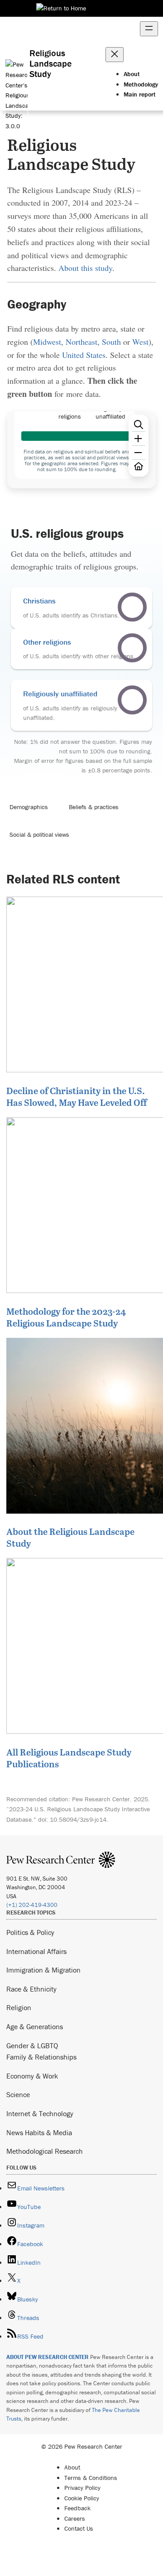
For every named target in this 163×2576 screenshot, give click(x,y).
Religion (19, 2007)
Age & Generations (35, 2026)
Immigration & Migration (43, 1970)
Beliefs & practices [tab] (94, 807)
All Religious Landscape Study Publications (69, 1758)
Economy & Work (32, 2076)
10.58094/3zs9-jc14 (78, 1819)
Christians (39, 601)
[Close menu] (115, 55)
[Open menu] (149, 29)
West (140, 342)
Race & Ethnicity (31, 1989)
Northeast (81, 342)
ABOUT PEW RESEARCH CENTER (48, 2357)
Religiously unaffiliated (60, 694)
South (111, 342)
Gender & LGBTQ (32, 2045)
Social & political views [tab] (39, 835)
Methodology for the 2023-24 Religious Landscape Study (66, 1317)
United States (84, 355)
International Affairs (36, 1951)
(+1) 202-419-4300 (32, 1905)
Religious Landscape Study (50, 63)
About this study (85, 268)
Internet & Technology (40, 2113)
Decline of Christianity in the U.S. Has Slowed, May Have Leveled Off (77, 1096)
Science (18, 2094)
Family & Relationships (41, 2057)
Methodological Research (45, 2151)
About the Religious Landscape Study (70, 1537)
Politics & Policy (30, 1932)
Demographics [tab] (29, 807)
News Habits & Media (39, 2132)
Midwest (47, 342)
